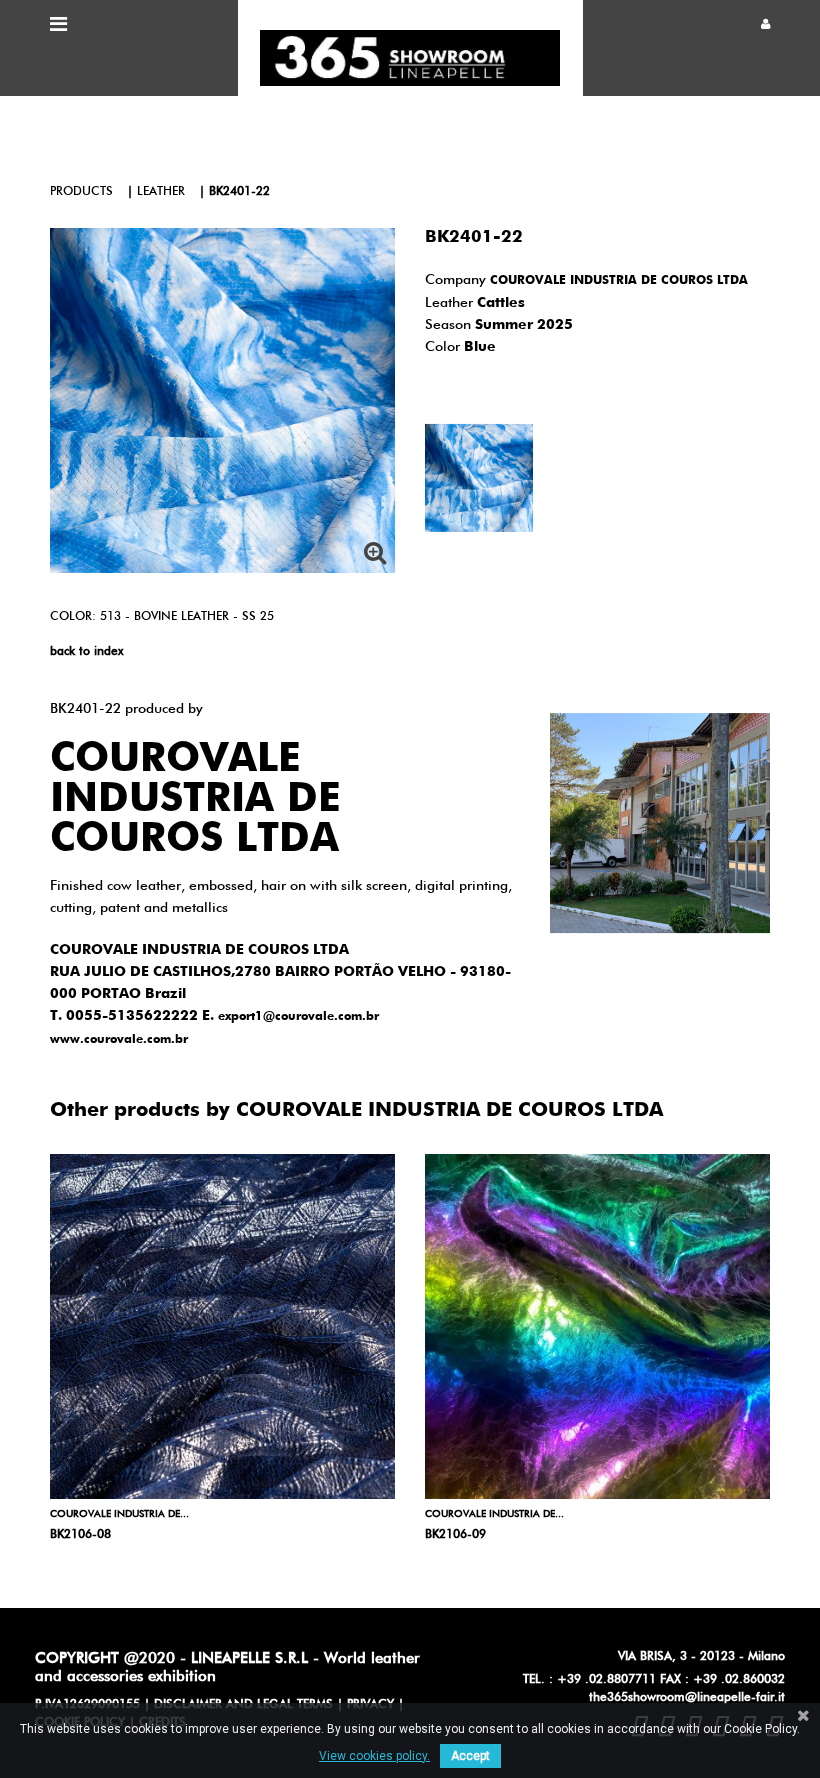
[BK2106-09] (597, 1326)
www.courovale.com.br (119, 1040)
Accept (470, 1756)
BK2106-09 (455, 1535)
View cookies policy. (374, 1756)
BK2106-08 (80, 1535)
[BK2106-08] (222, 1326)
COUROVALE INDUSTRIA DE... (119, 1514)
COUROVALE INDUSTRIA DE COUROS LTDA (619, 281)
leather (161, 192)
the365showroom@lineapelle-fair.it (687, 1698)
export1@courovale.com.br (298, 1017)
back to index (86, 652)
